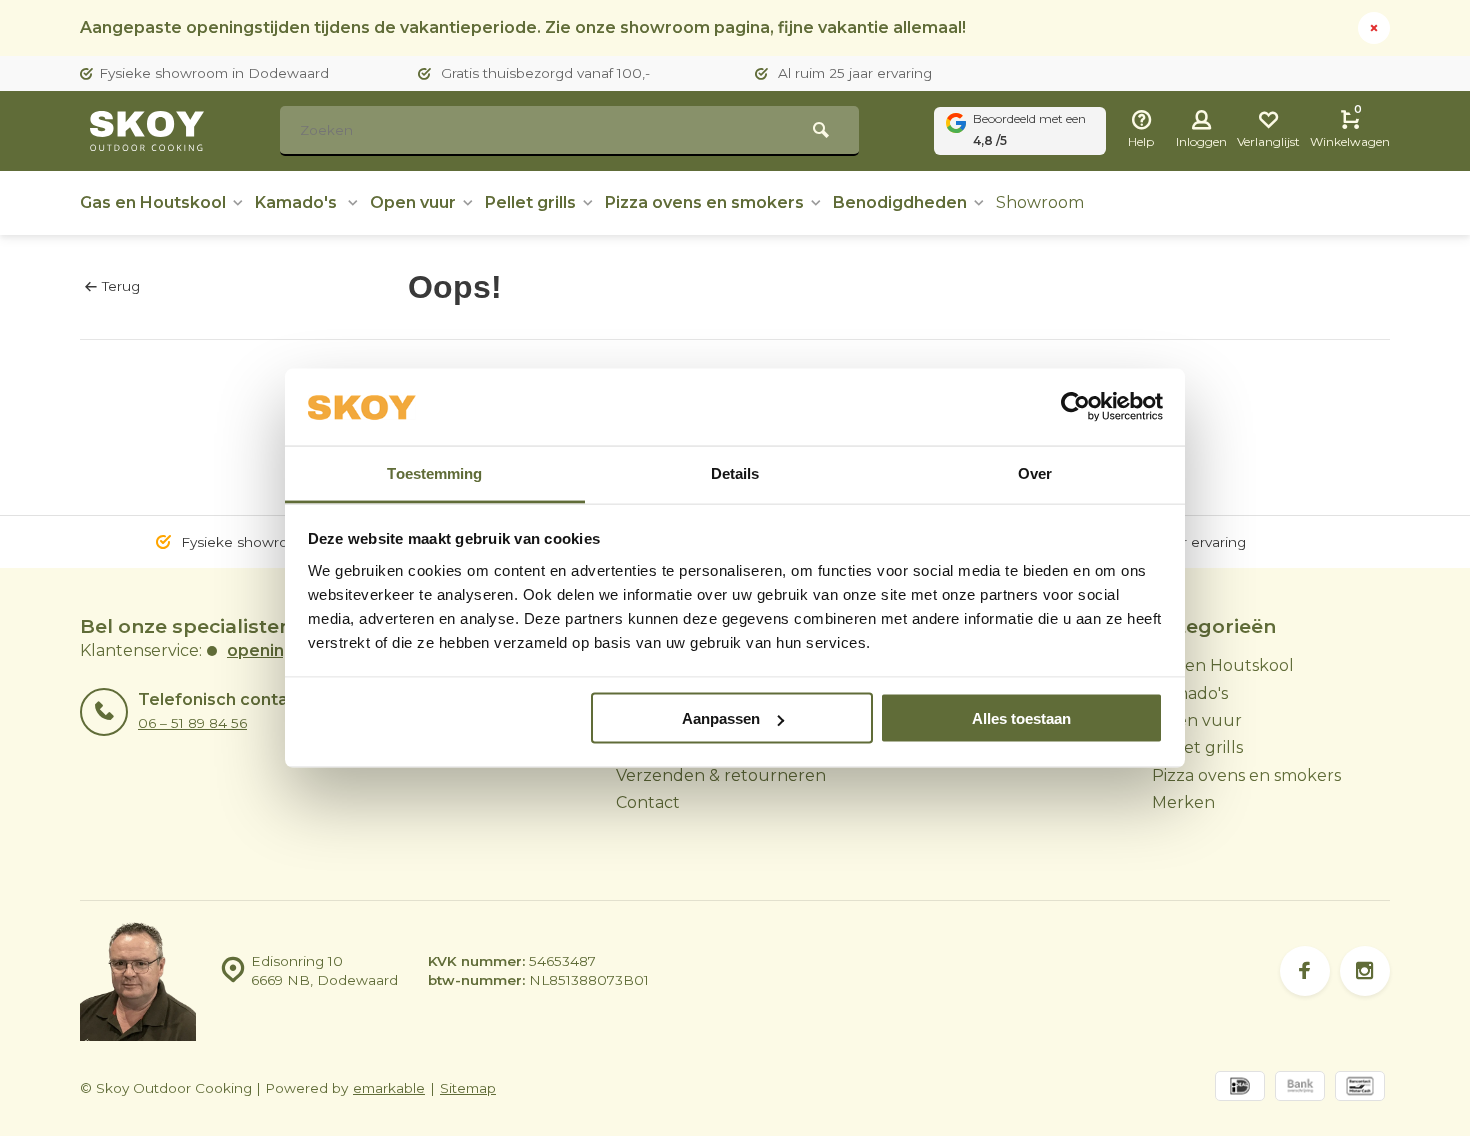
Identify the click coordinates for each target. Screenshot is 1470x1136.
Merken (1183, 802)
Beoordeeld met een (1029, 129)
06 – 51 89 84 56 (192, 723)
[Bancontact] (1360, 1088)
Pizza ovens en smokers (704, 202)
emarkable (389, 1088)
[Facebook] (1305, 971)
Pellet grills (530, 202)
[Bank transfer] (1300, 1088)
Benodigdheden (900, 202)
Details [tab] (735, 472)
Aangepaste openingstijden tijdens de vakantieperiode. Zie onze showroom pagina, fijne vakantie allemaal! (523, 27)
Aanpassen (721, 718)
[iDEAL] (1240, 1088)
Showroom (1040, 202)
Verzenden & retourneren (721, 775)
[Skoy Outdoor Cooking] (150, 131)
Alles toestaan (1021, 718)
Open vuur (413, 202)
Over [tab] (1035, 472)
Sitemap (468, 1088)
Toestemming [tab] (434, 472)
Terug (121, 286)
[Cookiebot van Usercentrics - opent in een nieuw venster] (1075, 407)
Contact (648, 802)
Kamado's (298, 202)
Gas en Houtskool (153, 202)
